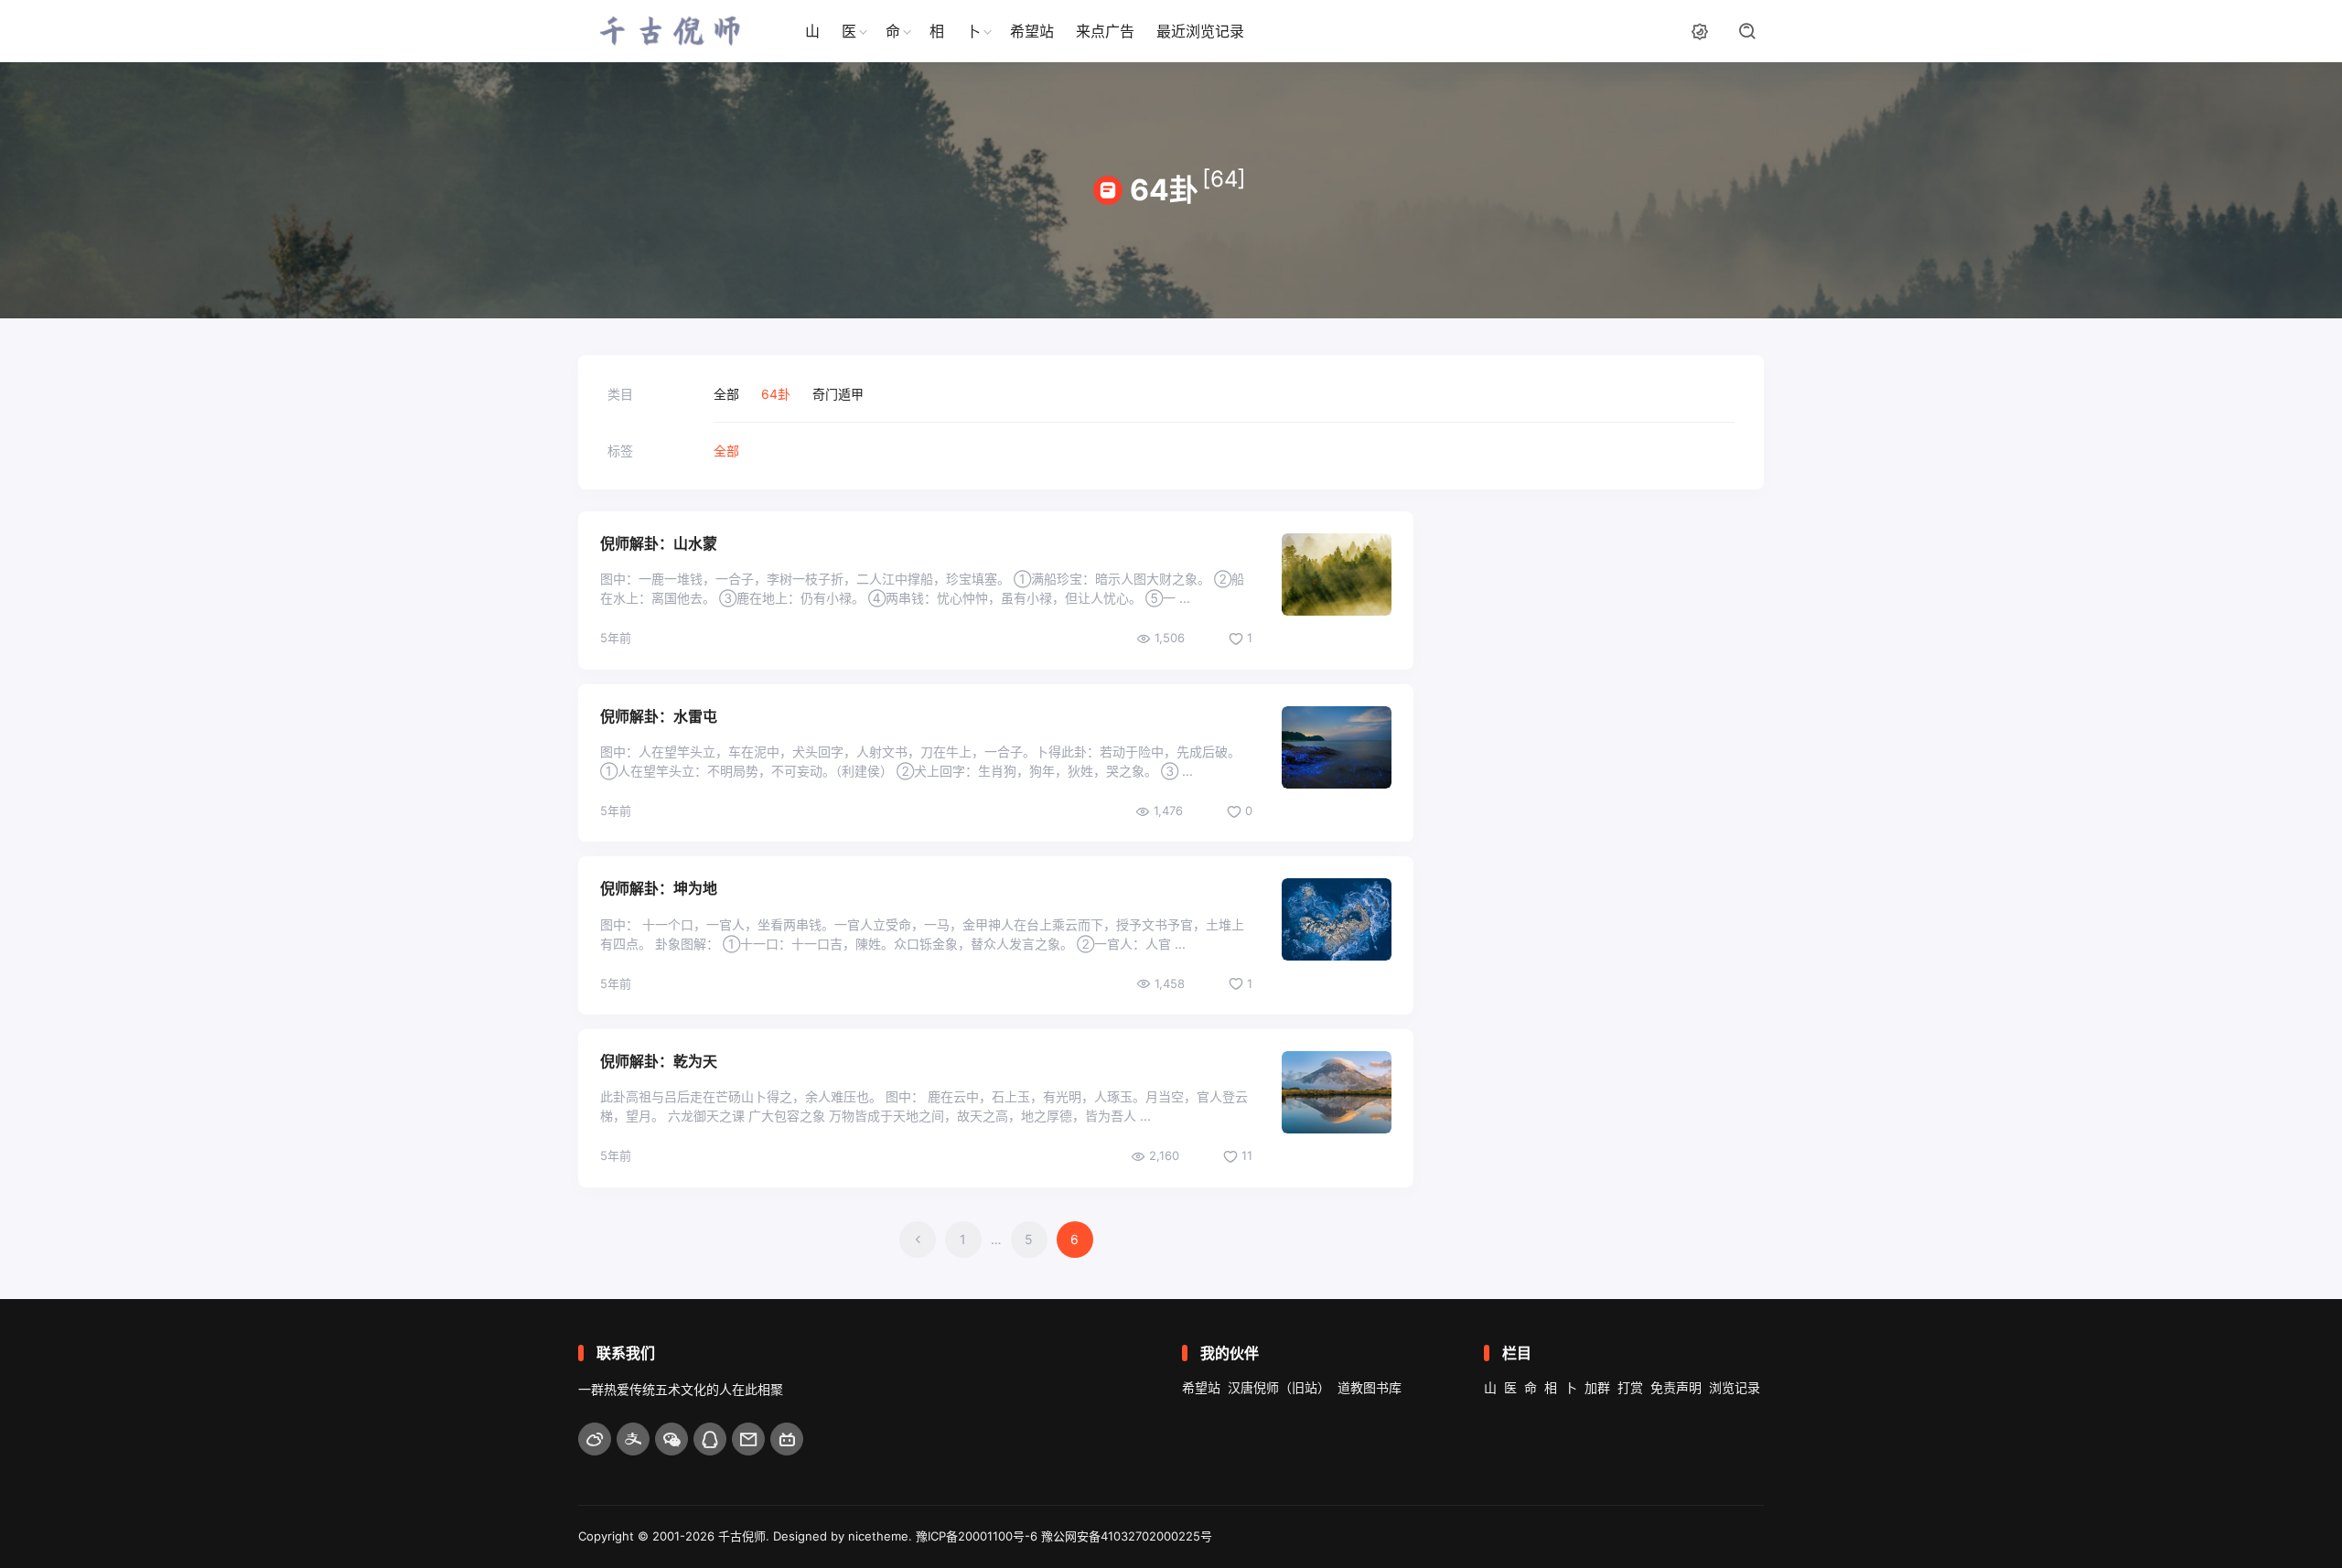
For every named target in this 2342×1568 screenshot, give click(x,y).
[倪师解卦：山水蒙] (1337, 575)
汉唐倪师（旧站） (1279, 1387)
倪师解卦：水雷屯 (659, 716)
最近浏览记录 (1200, 31)
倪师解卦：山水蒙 (659, 543)
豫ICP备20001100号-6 (977, 1536)
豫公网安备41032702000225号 (1127, 1536)
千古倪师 (742, 1536)
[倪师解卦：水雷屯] (1337, 747)
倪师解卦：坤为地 (659, 888)
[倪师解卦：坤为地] (1337, 919)
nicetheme (878, 1536)
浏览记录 (1735, 1387)
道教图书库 (1370, 1387)
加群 (1597, 1387)
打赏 (1630, 1387)
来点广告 (1105, 31)
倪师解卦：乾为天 (659, 1061)
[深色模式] (1700, 31)
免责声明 (1676, 1387)
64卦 (776, 394)
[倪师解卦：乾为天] (1337, 1092)
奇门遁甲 (838, 394)
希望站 (1032, 31)
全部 (726, 394)
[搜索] (1747, 31)
